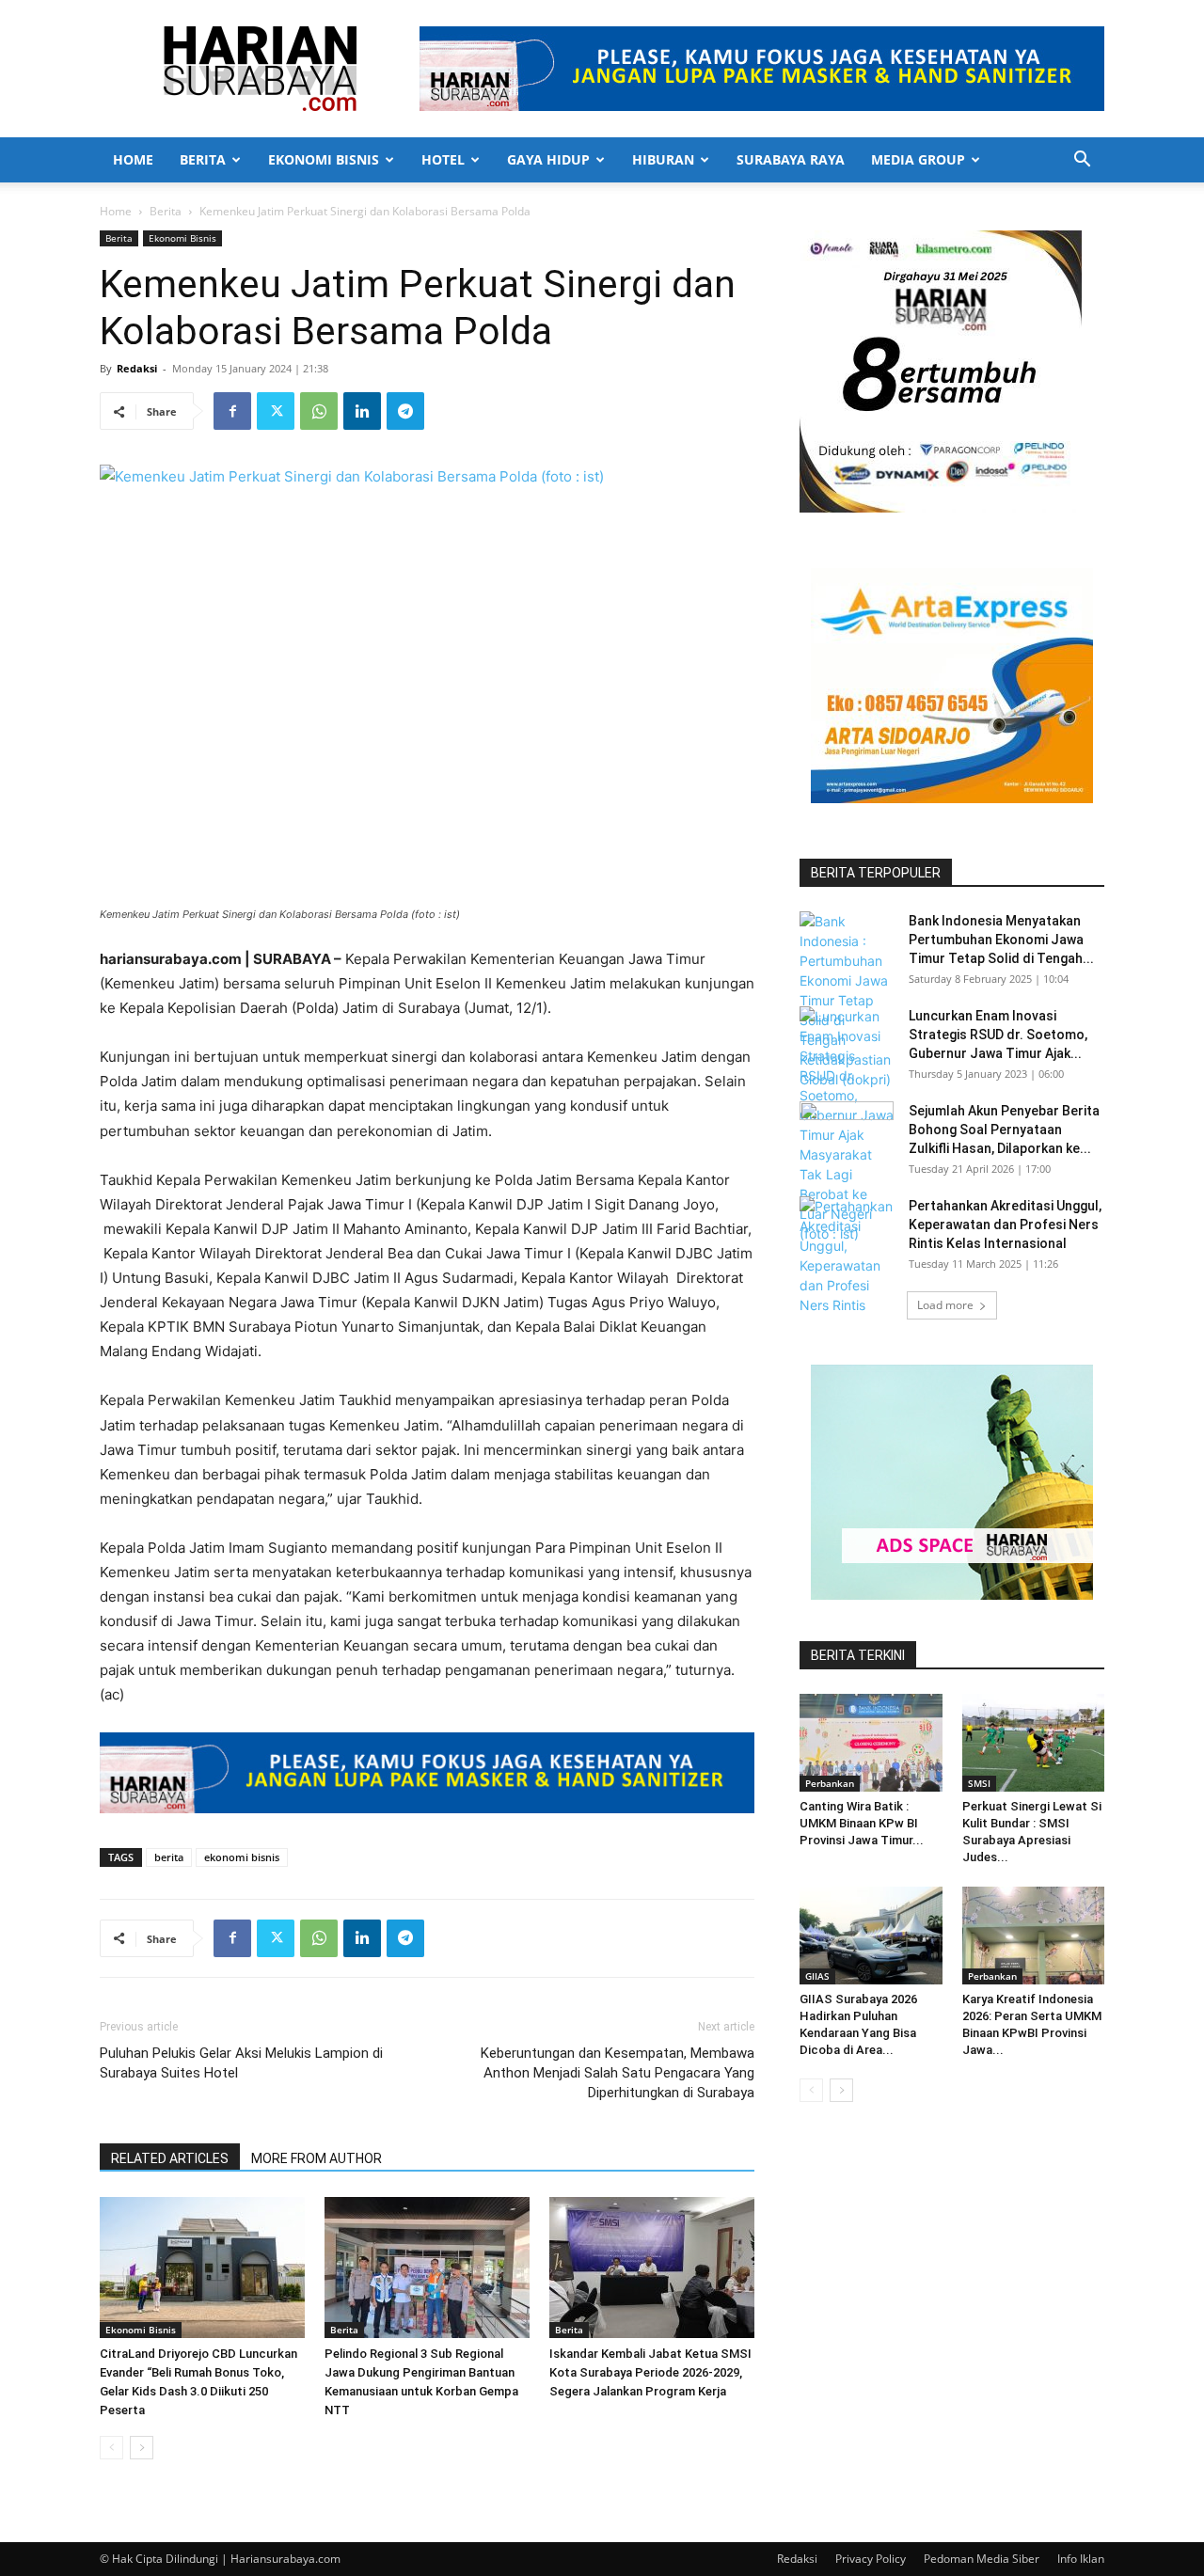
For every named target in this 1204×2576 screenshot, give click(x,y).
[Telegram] (405, 411)
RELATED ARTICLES (170, 2158)
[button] (1082, 161)
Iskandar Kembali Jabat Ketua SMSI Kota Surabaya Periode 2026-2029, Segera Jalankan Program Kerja (650, 2372)
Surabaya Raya (791, 159)
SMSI (979, 1783)
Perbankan (830, 1783)
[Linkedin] (362, 411)
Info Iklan (1081, 2559)
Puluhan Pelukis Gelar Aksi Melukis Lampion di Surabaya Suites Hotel (241, 2063)
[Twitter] (276, 411)
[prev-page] (111, 2448)
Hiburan (663, 159)
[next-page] (142, 2448)
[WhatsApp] (319, 411)
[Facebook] (232, 411)
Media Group (918, 159)
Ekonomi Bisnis (324, 159)
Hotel (443, 159)
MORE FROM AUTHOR (317, 2158)
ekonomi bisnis (242, 1857)
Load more (945, 1305)
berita (169, 1857)
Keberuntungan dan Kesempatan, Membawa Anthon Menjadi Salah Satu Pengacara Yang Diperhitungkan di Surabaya (618, 2073)
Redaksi (137, 368)
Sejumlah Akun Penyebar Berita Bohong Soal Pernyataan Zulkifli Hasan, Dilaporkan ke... (1004, 1130)
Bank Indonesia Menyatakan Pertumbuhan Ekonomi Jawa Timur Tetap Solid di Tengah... (1001, 940)
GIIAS (817, 1976)
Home (133, 159)
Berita (203, 159)
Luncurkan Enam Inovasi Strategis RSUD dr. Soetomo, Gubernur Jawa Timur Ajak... (998, 1035)
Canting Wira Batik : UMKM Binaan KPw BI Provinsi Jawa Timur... (862, 1823)
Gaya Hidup (548, 159)
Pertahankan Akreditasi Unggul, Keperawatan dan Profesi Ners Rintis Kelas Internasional (1005, 1225)
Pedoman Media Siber (982, 2559)
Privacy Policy (871, 2559)
